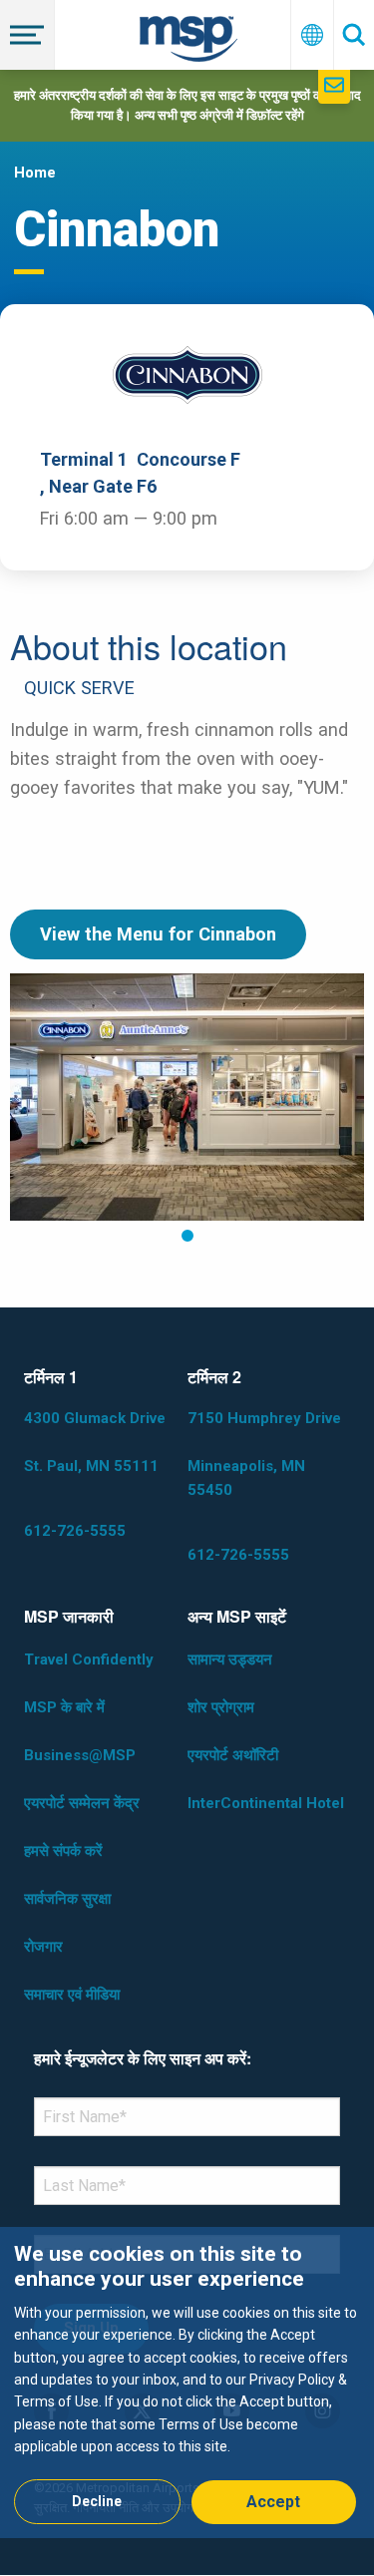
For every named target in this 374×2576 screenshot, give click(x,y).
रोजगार (43, 1947)
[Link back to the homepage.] (188, 42)
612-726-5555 (75, 1531)
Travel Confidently (89, 1659)
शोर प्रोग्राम (221, 1707)
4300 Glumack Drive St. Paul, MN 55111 (95, 1442)
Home (35, 173)
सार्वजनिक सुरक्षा (67, 1899)
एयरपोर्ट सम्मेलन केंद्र (82, 1803)
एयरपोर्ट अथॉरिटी (233, 1755)
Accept (273, 2502)
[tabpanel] (187, 1097)
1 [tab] (187, 1236)
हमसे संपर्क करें (63, 1851)
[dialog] (187, 2382)
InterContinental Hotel (266, 1803)
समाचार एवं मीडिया (72, 1995)
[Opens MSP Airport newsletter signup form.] (334, 87)
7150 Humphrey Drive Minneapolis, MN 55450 (264, 1454)
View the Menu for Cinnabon (158, 934)
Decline (97, 2501)
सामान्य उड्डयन (230, 1659)
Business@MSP (80, 1755)
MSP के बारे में (64, 1707)
